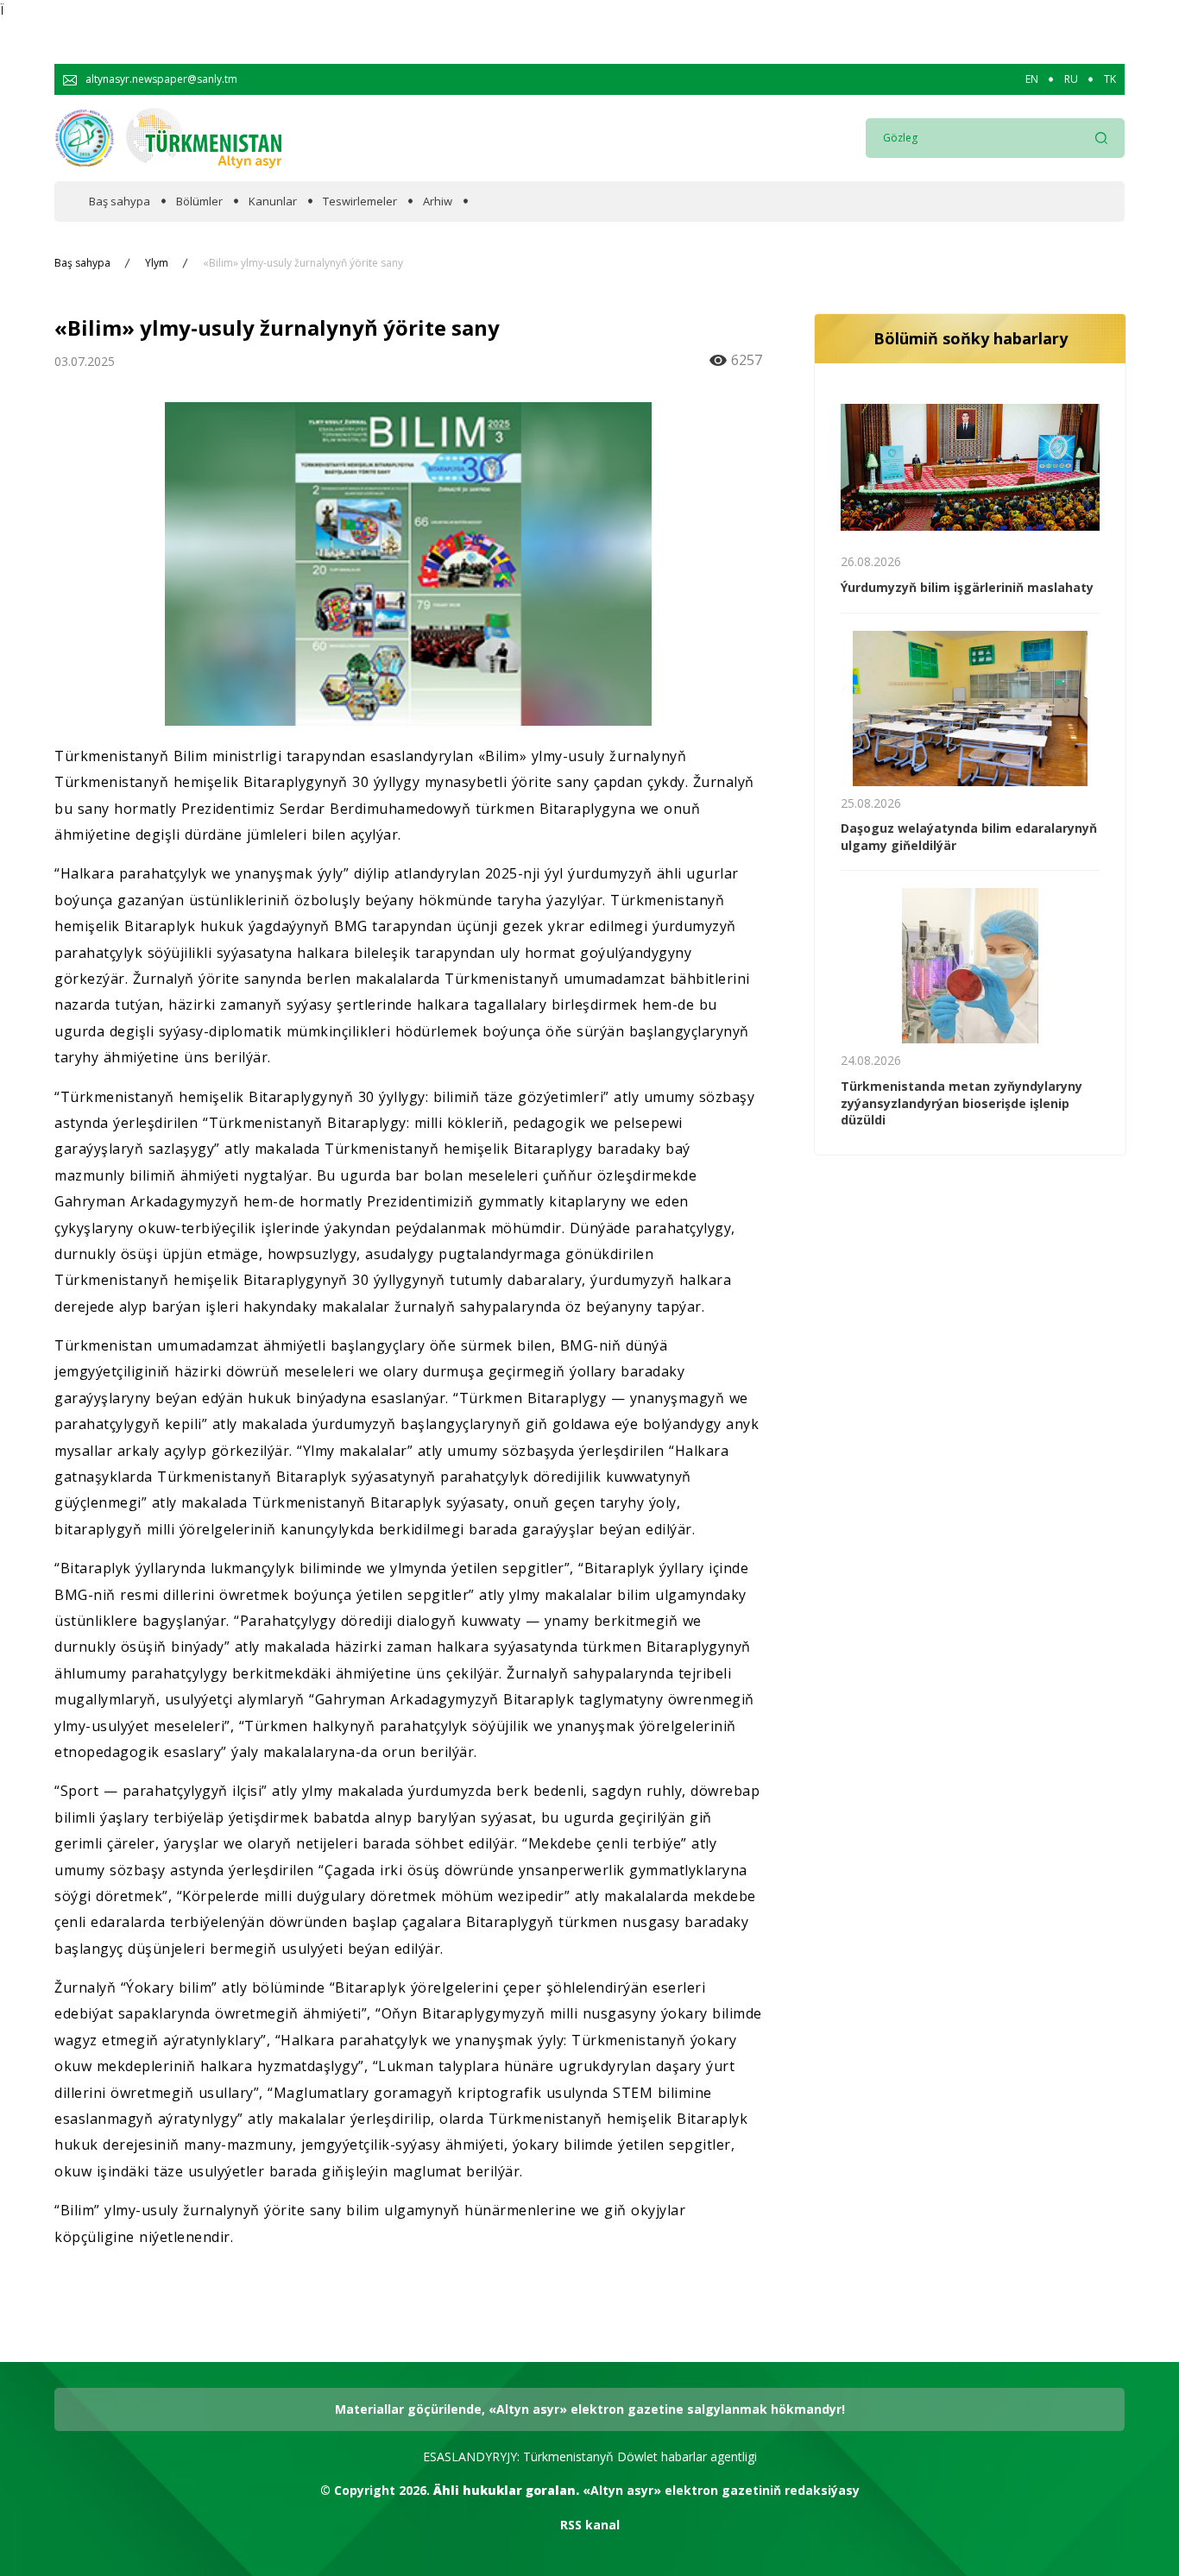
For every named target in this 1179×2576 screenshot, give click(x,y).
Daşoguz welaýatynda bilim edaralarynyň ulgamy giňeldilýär (969, 837)
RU (1071, 79)
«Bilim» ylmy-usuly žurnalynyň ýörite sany (303, 263)
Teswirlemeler (360, 202)
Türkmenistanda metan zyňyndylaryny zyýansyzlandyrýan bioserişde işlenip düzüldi (961, 1103)
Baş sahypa (120, 202)
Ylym (157, 263)
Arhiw (438, 202)
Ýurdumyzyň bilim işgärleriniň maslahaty (967, 587)
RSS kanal (590, 2525)
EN (1032, 79)
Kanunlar (273, 202)
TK (1110, 79)
